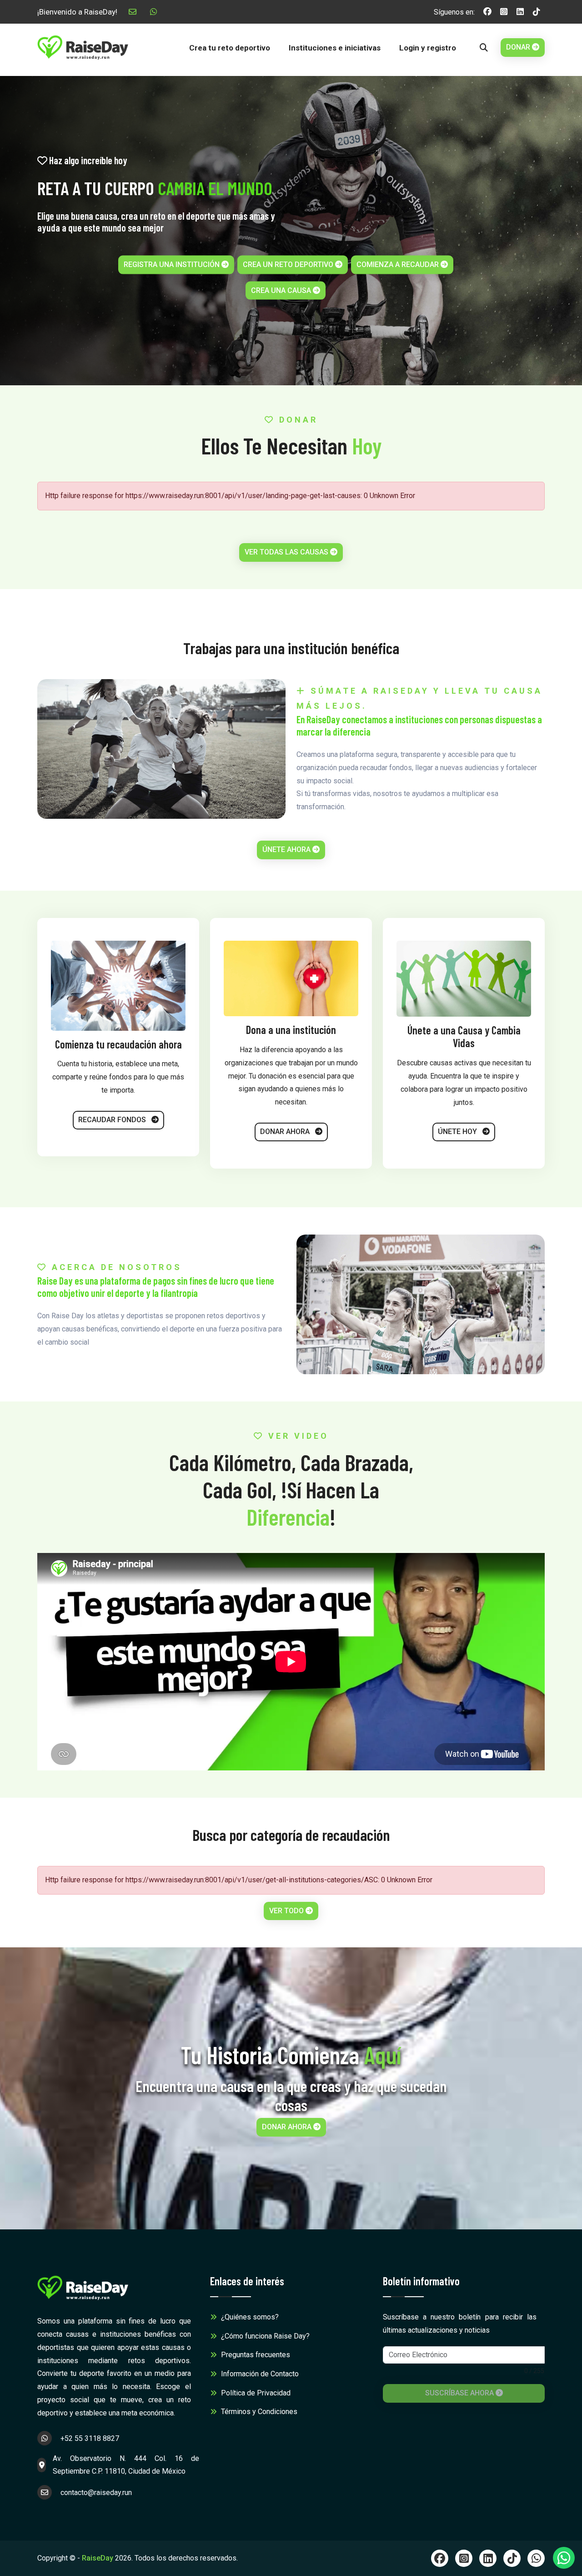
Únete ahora (287, 849)
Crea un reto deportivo (289, 264)
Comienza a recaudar (399, 264)
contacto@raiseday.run (95, 2493)
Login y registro (428, 48)
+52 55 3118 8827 (89, 2438)
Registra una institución (173, 264)
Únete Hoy (458, 1132)
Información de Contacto (259, 2374)
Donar (519, 47)
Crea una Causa (282, 290)
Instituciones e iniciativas (335, 48)
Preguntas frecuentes (255, 2355)
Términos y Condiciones (258, 2412)
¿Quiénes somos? (249, 2317)
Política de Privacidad (255, 2393)
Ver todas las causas (287, 552)
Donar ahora (286, 1132)
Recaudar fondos (113, 1120)
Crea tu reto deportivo (230, 48)
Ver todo (287, 1911)
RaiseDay (98, 2558)
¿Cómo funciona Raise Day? (264, 2336)
